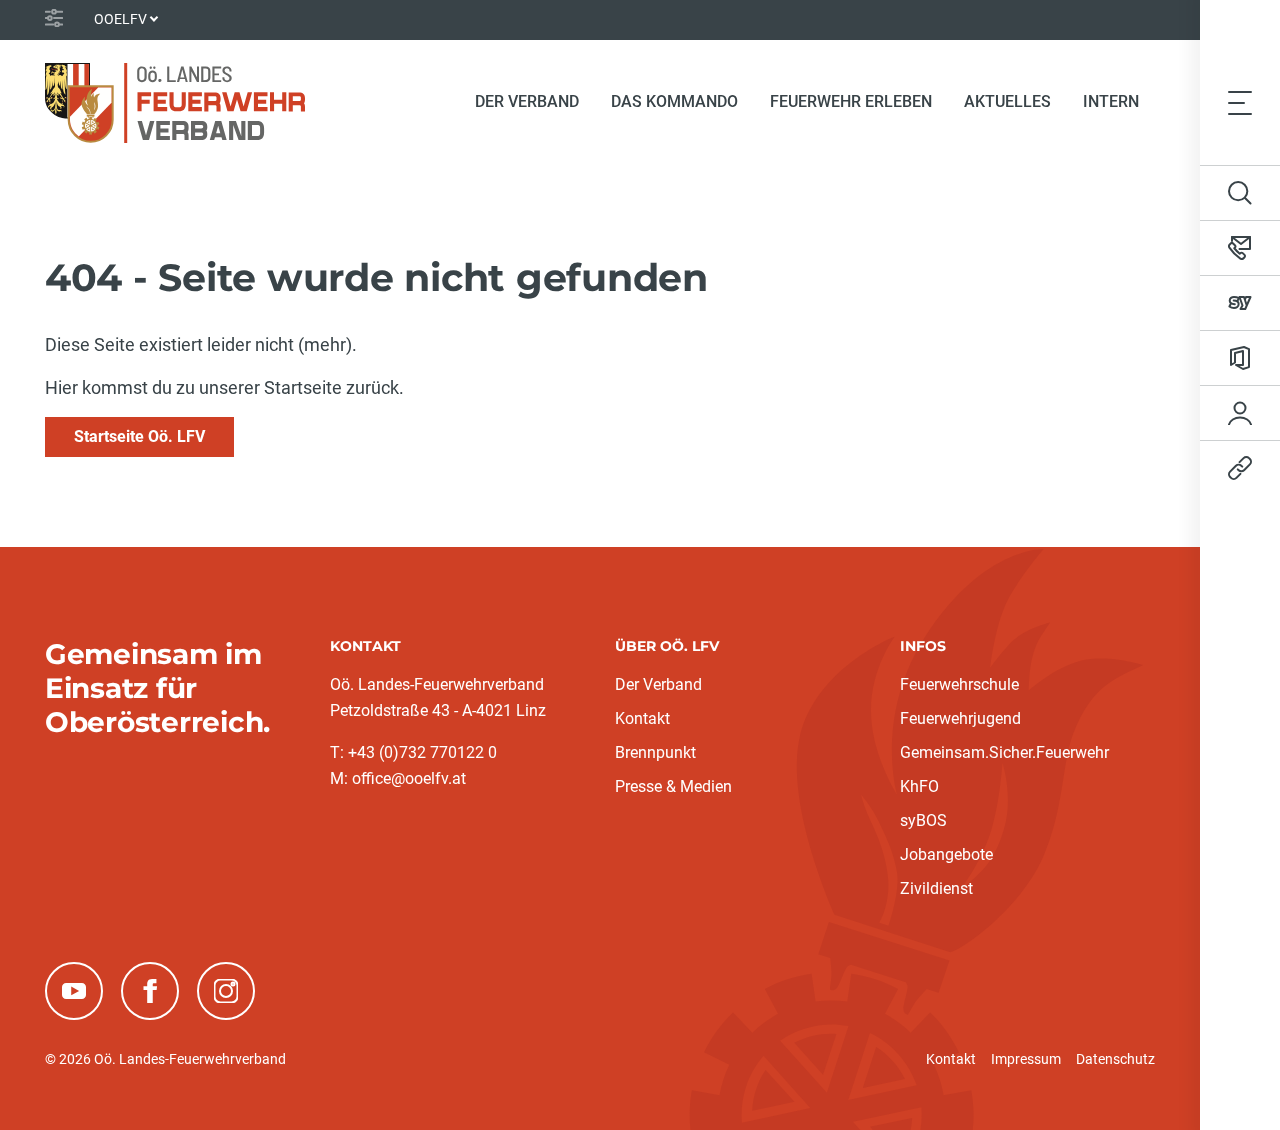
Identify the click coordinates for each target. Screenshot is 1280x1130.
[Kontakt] (1240, 248)
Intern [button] (1111, 101)
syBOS (923, 820)
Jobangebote (946, 854)
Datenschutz (1115, 1059)
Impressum (1026, 1059)
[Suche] (1240, 193)
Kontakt (642, 718)
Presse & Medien (673, 786)
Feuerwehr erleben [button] (851, 101)
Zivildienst (936, 888)
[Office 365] (1240, 358)
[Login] (1240, 413)
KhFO (919, 786)
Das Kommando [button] (674, 101)
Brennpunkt (655, 752)
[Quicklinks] (1240, 468)
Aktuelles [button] (1007, 101)
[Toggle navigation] (1240, 102)
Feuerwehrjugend (960, 718)
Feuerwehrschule (959, 684)
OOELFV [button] (120, 19)
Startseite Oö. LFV (139, 436)
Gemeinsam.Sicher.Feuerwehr (1004, 752)
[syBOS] (1240, 303)
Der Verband (658, 684)
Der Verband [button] (527, 101)
